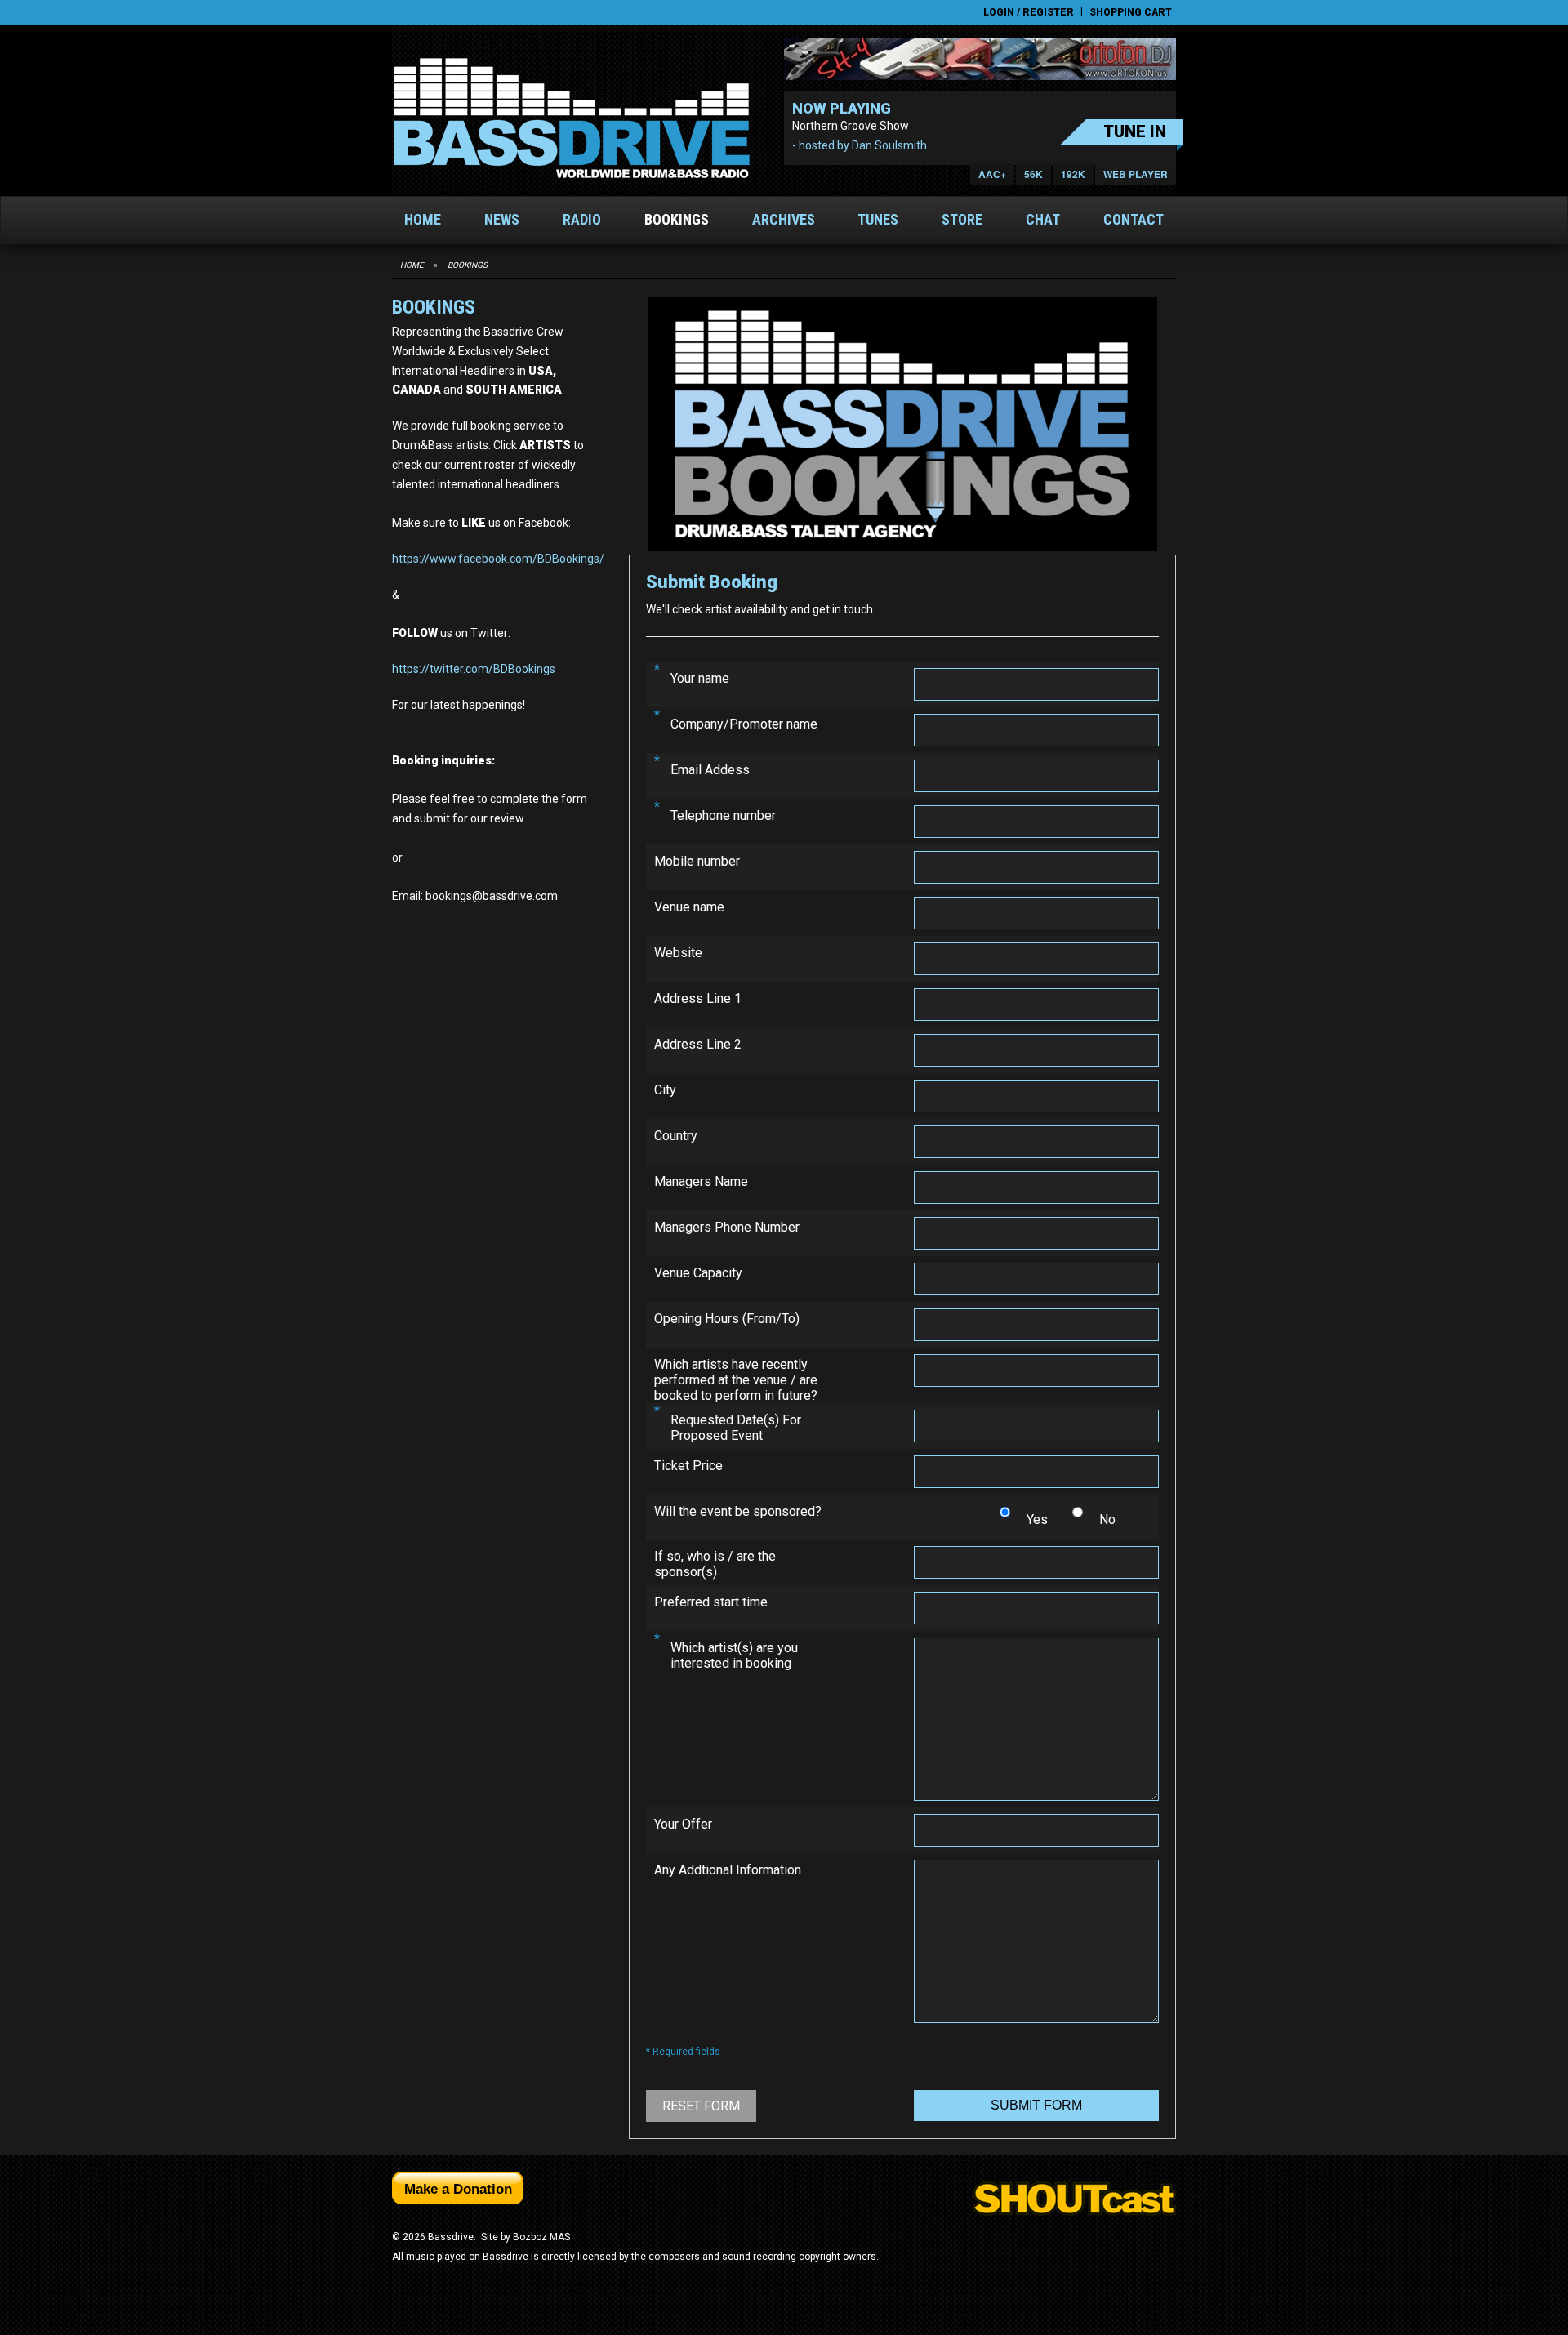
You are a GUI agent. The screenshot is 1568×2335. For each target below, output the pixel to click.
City (665, 1090)
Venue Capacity (698, 1273)
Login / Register (1029, 12)
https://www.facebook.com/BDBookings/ (498, 559)
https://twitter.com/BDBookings (474, 669)
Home (423, 219)
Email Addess (710, 770)
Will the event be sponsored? (738, 1511)
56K (1033, 174)
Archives (784, 219)
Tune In (1135, 131)
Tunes (878, 219)
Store (962, 219)
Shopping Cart (1131, 12)
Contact (1134, 219)
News (502, 219)
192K (1073, 174)
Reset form (701, 2106)
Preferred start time (711, 1602)
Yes (1037, 1520)
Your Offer (683, 1824)
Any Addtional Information (728, 1870)
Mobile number (697, 861)
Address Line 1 (698, 998)
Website (678, 953)
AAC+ (992, 174)
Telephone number (723, 815)
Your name (700, 678)
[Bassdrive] (571, 118)
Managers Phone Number (727, 1227)
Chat (1043, 219)
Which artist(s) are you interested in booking (734, 1655)
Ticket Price (688, 1466)
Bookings (677, 219)
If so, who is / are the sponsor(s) (715, 1564)
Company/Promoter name (744, 724)
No (1107, 1520)
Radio (582, 219)
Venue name (689, 907)
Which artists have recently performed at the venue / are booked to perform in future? (736, 1380)
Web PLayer (1136, 174)
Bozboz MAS (541, 2237)
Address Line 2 (698, 1044)
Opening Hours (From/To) (727, 1319)
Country (676, 1136)
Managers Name (701, 1181)
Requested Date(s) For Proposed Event (736, 1428)
